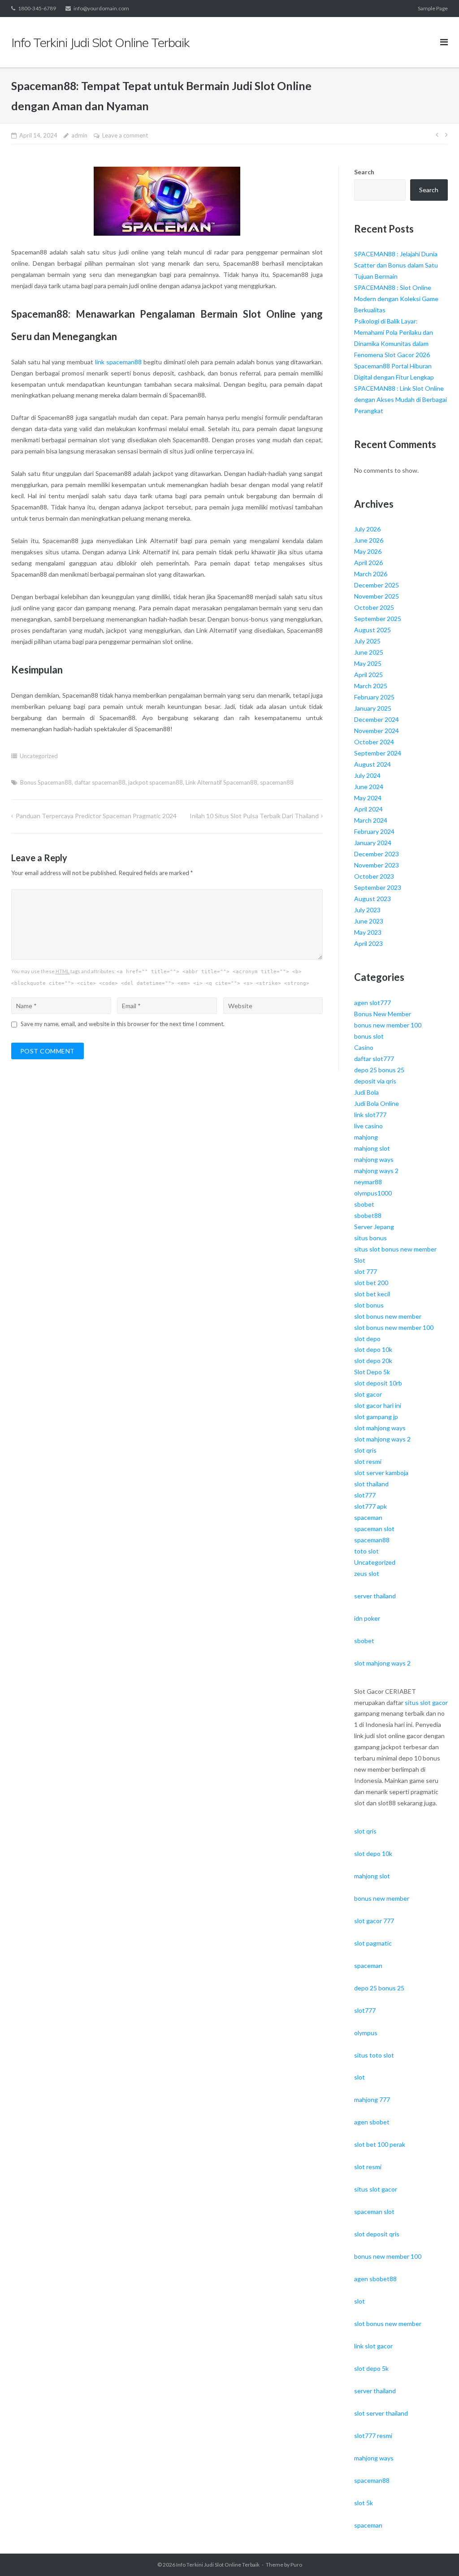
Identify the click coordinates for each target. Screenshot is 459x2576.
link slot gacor (373, 2346)
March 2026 (371, 574)
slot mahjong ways (380, 1428)
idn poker (367, 1618)
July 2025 (367, 641)
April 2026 (368, 563)
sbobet (364, 1204)
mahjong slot (372, 1148)
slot (359, 2077)
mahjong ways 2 (376, 1171)
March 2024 (371, 820)
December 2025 (377, 585)
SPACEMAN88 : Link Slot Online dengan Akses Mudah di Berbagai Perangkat (401, 399)
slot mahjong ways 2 (382, 1439)
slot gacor (368, 1394)
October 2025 (374, 607)
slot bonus (369, 1305)
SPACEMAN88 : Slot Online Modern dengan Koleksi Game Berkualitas (396, 299)
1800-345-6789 (37, 8)
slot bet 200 (371, 1283)
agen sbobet (372, 2122)
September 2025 (378, 619)
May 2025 (368, 663)
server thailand (375, 1596)
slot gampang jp (376, 1417)
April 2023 (368, 943)
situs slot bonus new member (395, 1249)
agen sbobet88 (375, 2279)
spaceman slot (374, 1529)
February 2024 (374, 831)
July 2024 (367, 775)
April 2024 (368, 809)
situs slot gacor (426, 1702)
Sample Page (433, 8)
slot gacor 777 (374, 1921)
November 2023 (377, 865)
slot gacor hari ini (378, 1405)
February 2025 (374, 697)
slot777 (365, 1495)
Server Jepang (374, 1227)
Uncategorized (39, 756)
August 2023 (372, 899)
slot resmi (368, 1461)
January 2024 (373, 843)
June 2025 (369, 652)
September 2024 (378, 753)
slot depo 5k (371, 2368)
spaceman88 (277, 782)
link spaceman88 (118, 362)
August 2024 (372, 764)
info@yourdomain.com (101, 8)
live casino (368, 1126)
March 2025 (371, 686)
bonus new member (382, 1898)
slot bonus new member (388, 1316)
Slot (360, 1260)
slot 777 (366, 1271)
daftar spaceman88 (100, 782)
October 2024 (374, 742)
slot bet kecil (372, 1294)
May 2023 (368, 932)
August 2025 (372, 630)
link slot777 (370, 1115)
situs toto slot (374, 2055)
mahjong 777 (372, 2099)
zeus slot (367, 1573)
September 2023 (378, 887)
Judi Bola (366, 1092)
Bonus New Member (383, 1014)
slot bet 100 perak (380, 2144)
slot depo (367, 1339)
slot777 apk (370, 1506)
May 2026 (368, 551)
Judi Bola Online (377, 1103)
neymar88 (368, 1182)
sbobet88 (368, 1215)
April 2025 (368, 675)
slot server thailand (381, 2413)
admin (79, 135)
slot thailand (371, 1484)
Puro (296, 2565)
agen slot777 (372, 1003)
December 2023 (377, 854)
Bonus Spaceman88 (46, 782)
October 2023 (374, 876)
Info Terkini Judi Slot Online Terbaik (218, 2565)
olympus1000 (373, 1193)
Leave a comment (125, 135)
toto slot (366, 1551)
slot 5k (364, 2503)
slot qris (365, 1450)
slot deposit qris (377, 2234)
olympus (366, 2033)
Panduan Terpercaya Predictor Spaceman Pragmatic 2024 (96, 816)
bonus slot (369, 1036)
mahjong (366, 1137)
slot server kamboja (381, 1473)
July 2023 (367, 910)
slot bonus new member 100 (394, 1327)
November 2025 (377, 596)
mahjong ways (374, 1159)
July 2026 (367, 529)
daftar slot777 (374, 1059)
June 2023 (369, 921)
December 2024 (377, 719)
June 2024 (369, 787)
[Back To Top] (437, 2554)
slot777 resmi (373, 2436)
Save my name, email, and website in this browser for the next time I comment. (123, 1024)
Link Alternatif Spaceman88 (221, 782)
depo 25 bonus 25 (379, 1070)
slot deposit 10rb (378, 1383)
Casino (364, 1047)
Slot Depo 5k (372, 1372)
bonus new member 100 (388, 1025)
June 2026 (369, 540)
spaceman (368, 1517)
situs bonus (370, 1238)
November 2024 (377, 731)
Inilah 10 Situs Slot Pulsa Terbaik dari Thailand (254, 816)
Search (364, 172)
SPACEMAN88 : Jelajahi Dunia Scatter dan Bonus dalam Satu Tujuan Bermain (396, 265)
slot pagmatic (373, 1943)
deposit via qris (375, 1081)
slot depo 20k (373, 1361)
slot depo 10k (373, 1349)
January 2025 (373, 708)
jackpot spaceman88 (156, 782)
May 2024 (368, 798)
